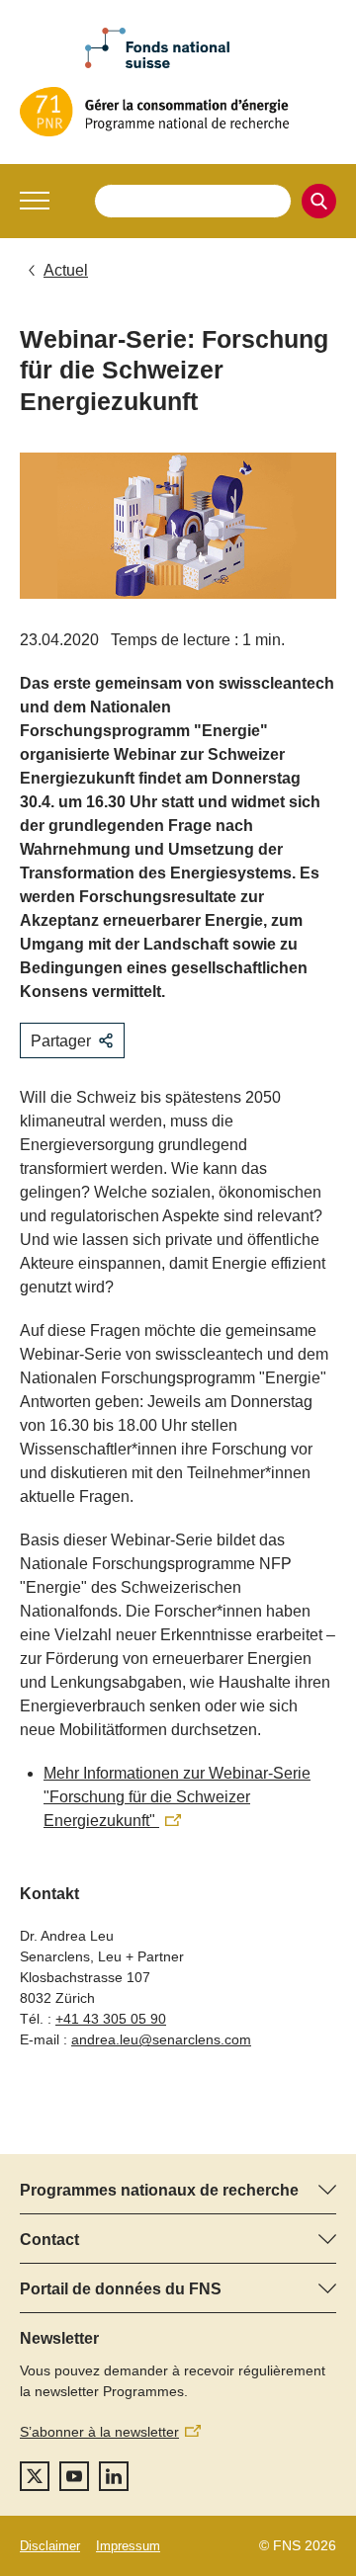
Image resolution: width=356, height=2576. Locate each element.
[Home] (178, 112)
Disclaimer (50, 2546)
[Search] (319, 201)
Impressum (128, 2546)
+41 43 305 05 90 (111, 2019)
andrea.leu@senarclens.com (161, 2039)
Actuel (66, 270)
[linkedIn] (114, 2476)
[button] (35, 201)
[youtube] (74, 2476)
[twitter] (35, 2476)
